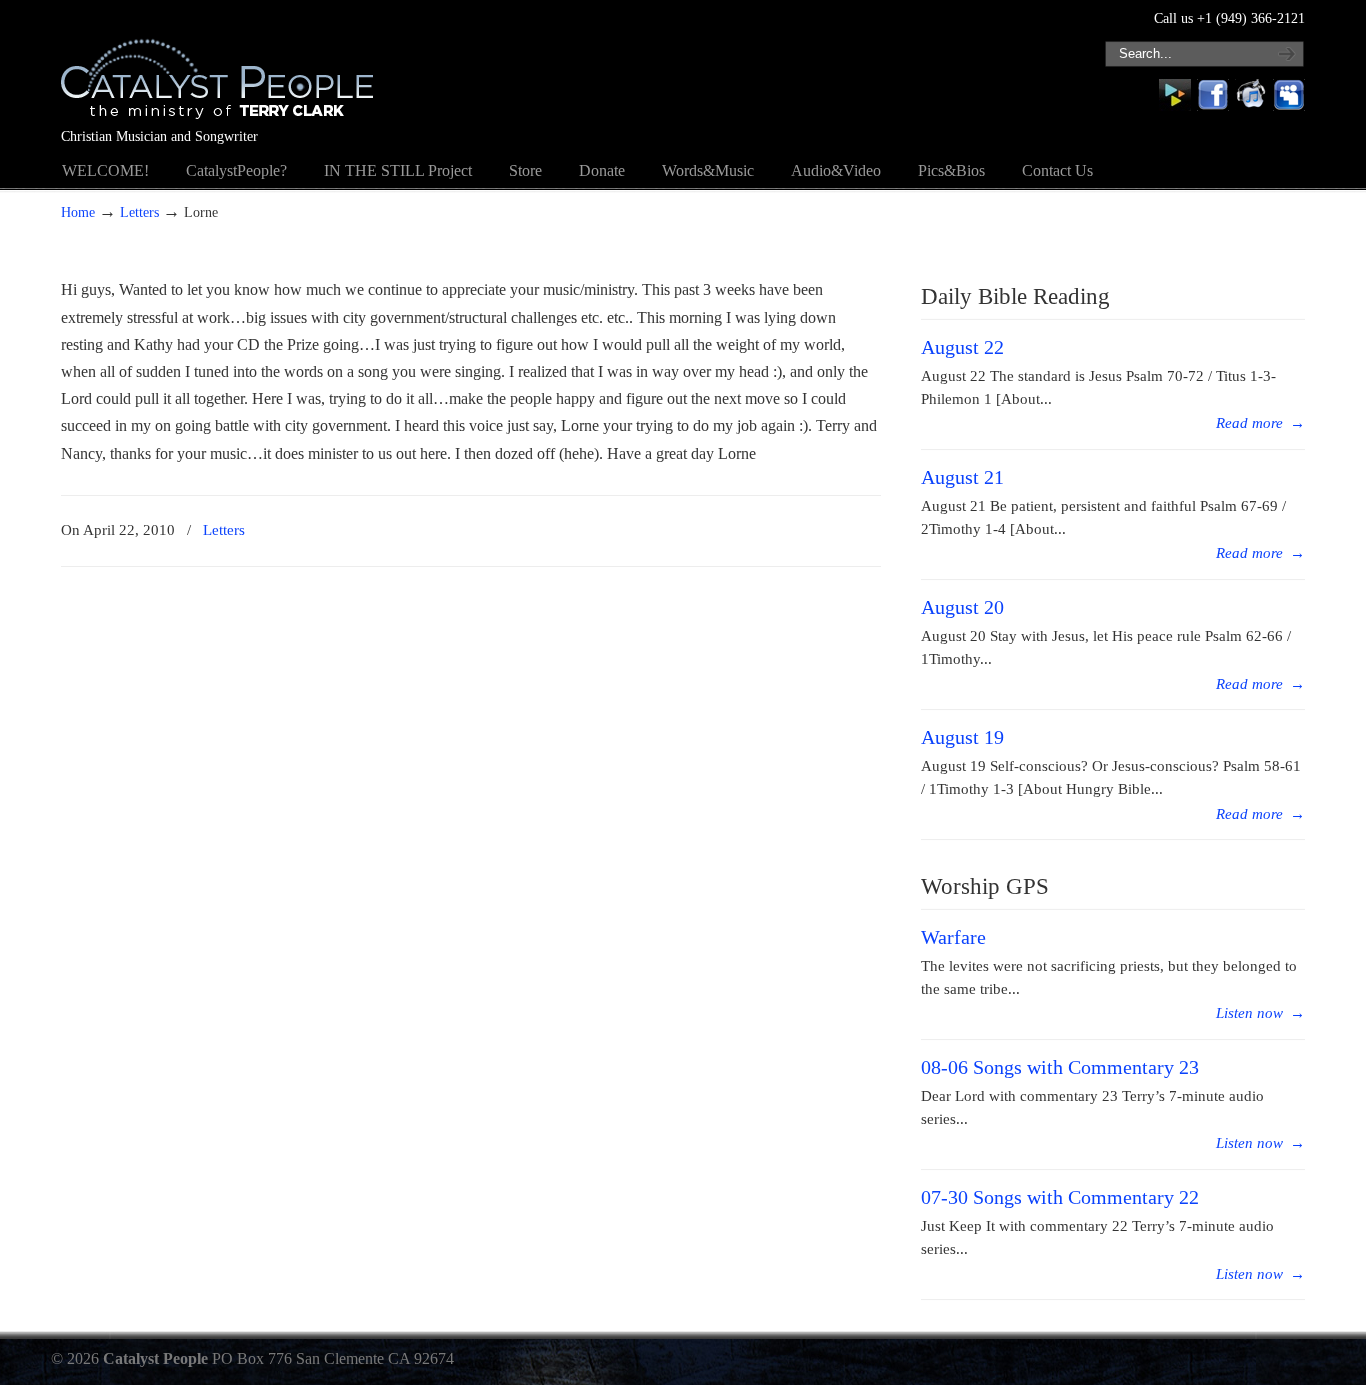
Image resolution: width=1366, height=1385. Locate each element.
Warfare (953, 937)
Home (78, 212)
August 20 (962, 607)
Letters (139, 212)
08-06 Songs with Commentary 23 (1060, 1067)
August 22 (962, 347)
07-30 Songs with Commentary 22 (1060, 1197)
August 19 (962, 737)
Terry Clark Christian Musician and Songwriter (217, 66)
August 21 (962, 477)
